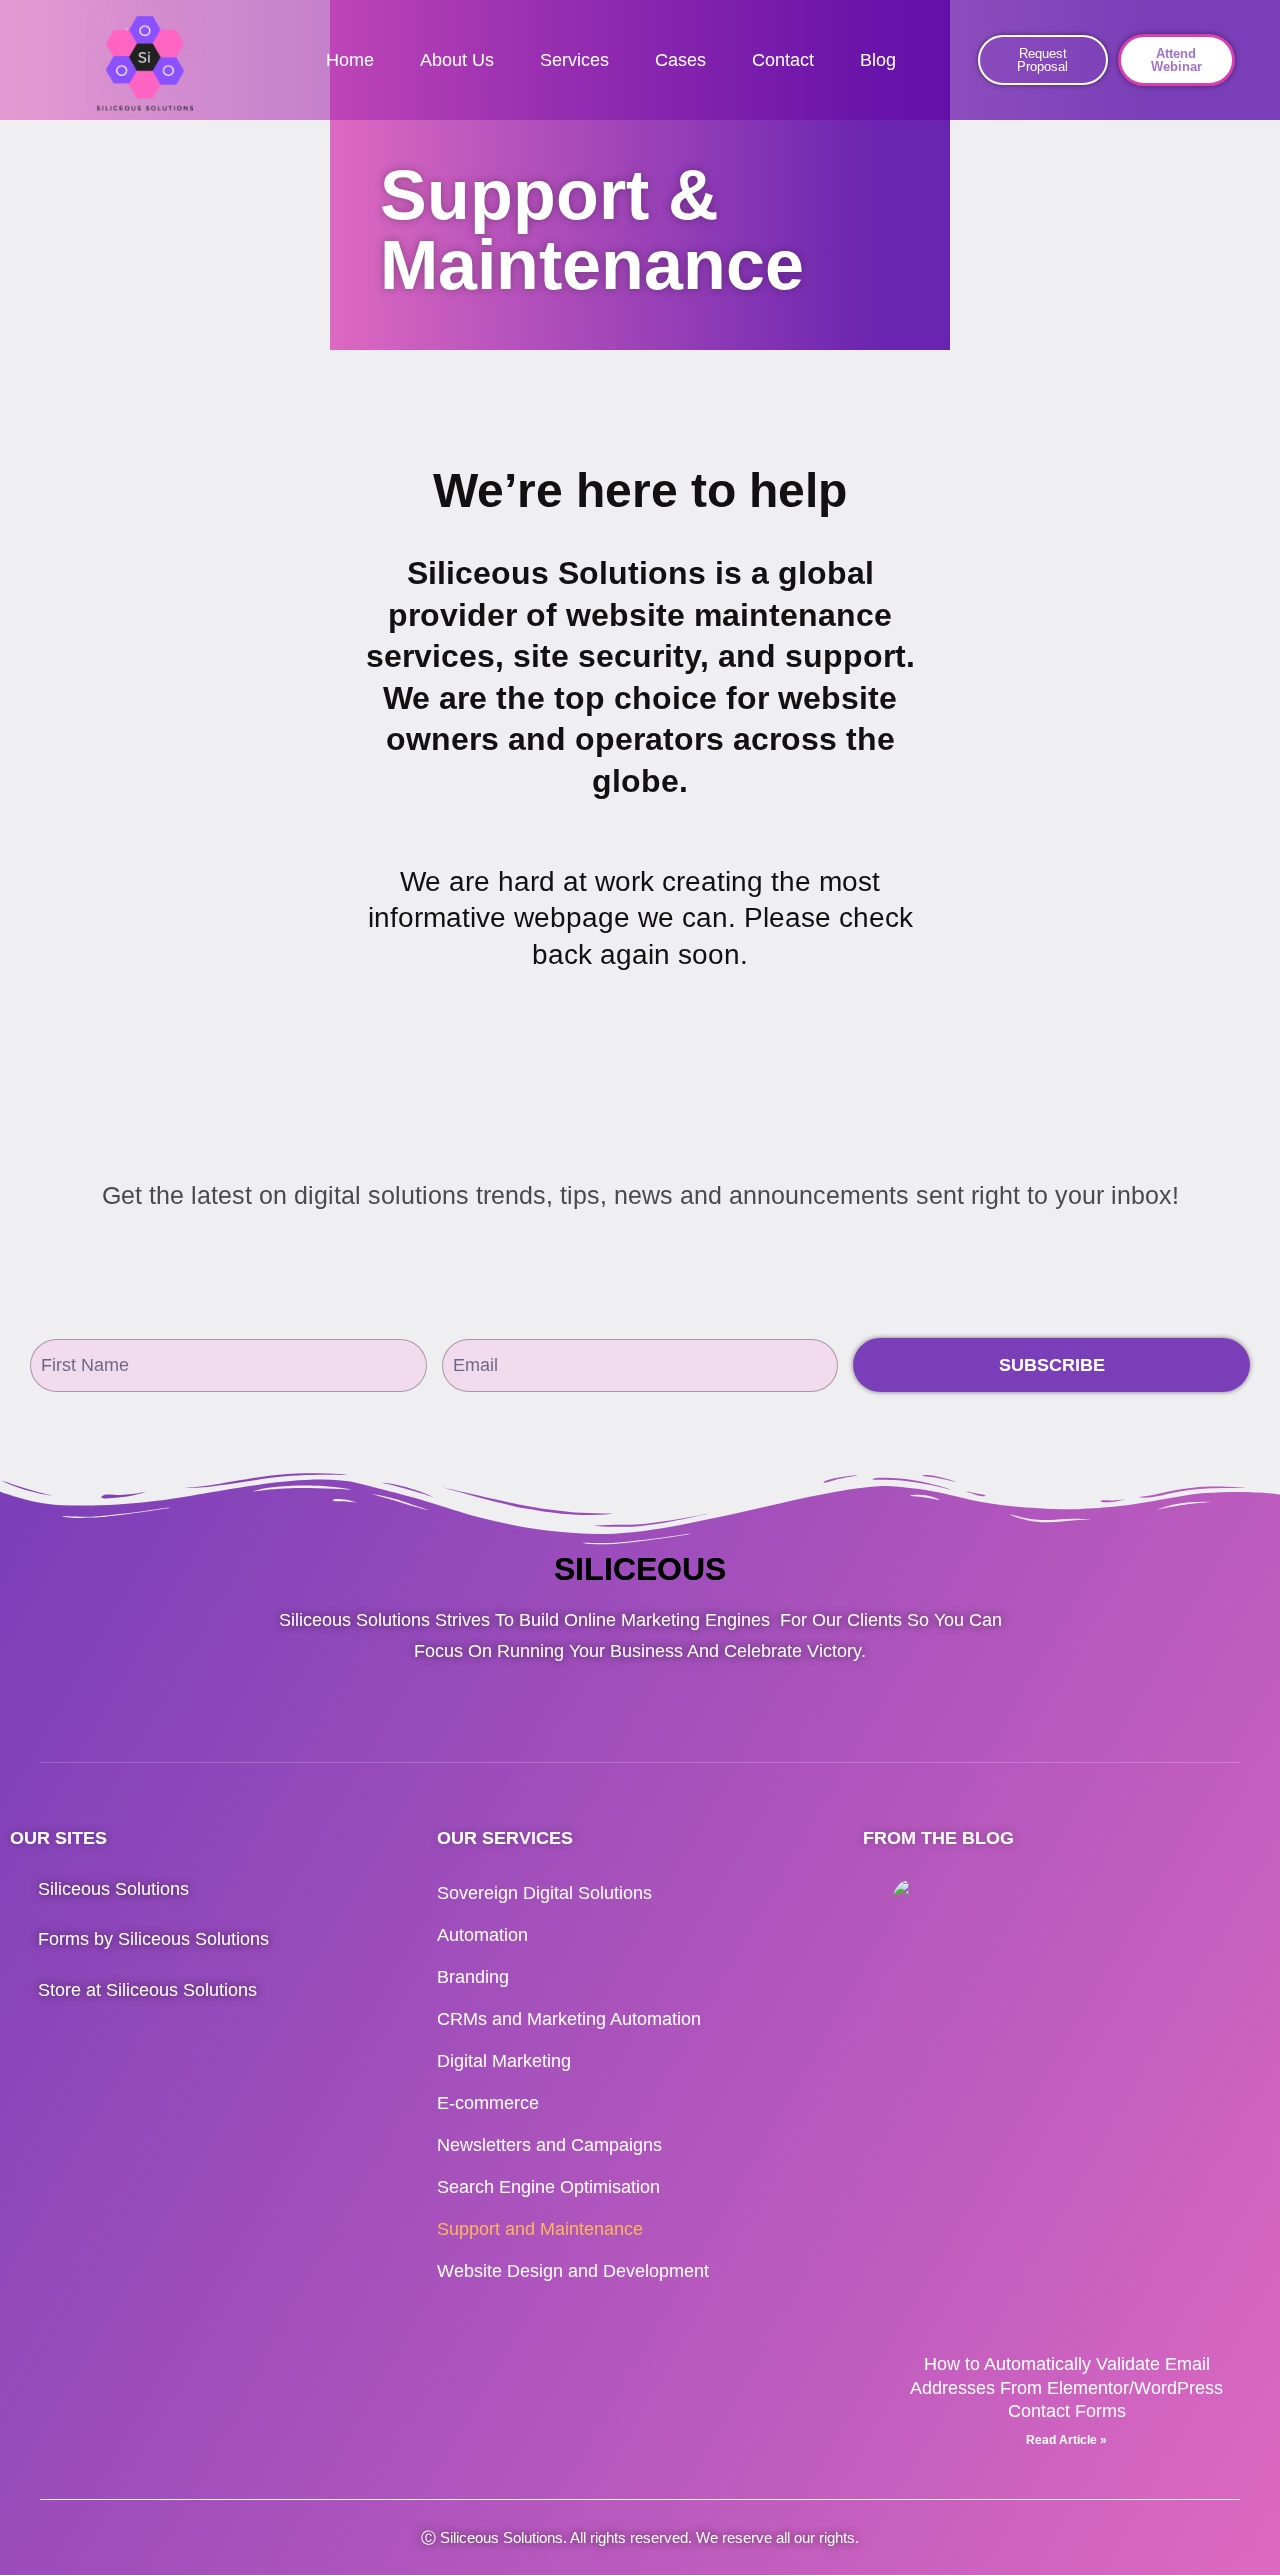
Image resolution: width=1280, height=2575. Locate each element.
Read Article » (1066, 2440)
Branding (473, 1977)
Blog (878, 60)
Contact (783, 60)
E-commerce (488, 2103)
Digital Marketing (504, 2061)
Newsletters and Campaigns (549, 2145)
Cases (680, 60)
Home (350, 60)
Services (574, 60)
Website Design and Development (573, 2271)
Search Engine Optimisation (548, 2187)
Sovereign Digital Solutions (544, 1893)
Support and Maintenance (540, 2229)
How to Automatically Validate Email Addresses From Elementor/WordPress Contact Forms (1066, 2387)
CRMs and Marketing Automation (569, 2019)
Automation (482, 1935)
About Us (457, 60)
